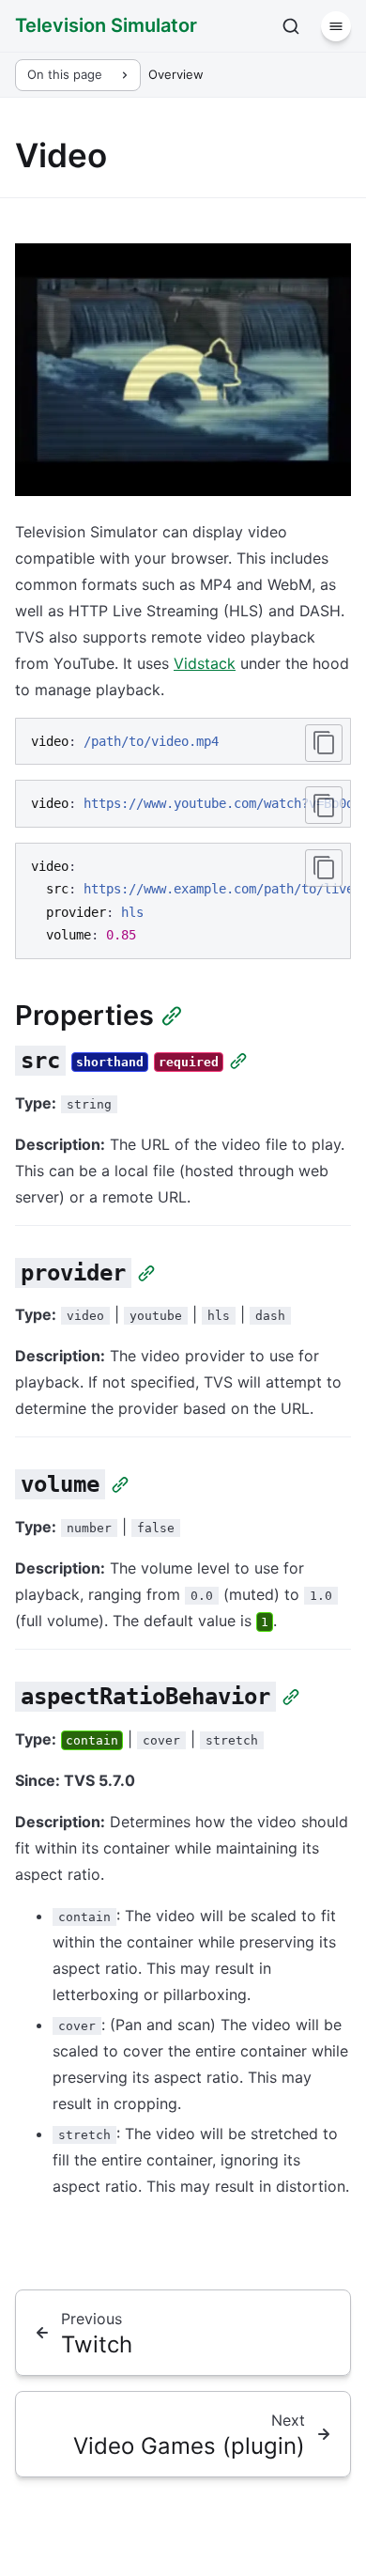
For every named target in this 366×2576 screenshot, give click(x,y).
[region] (183, 804)
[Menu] (336, 26)
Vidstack (205, 663)
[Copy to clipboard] (324, 743)
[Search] (291, 26)
